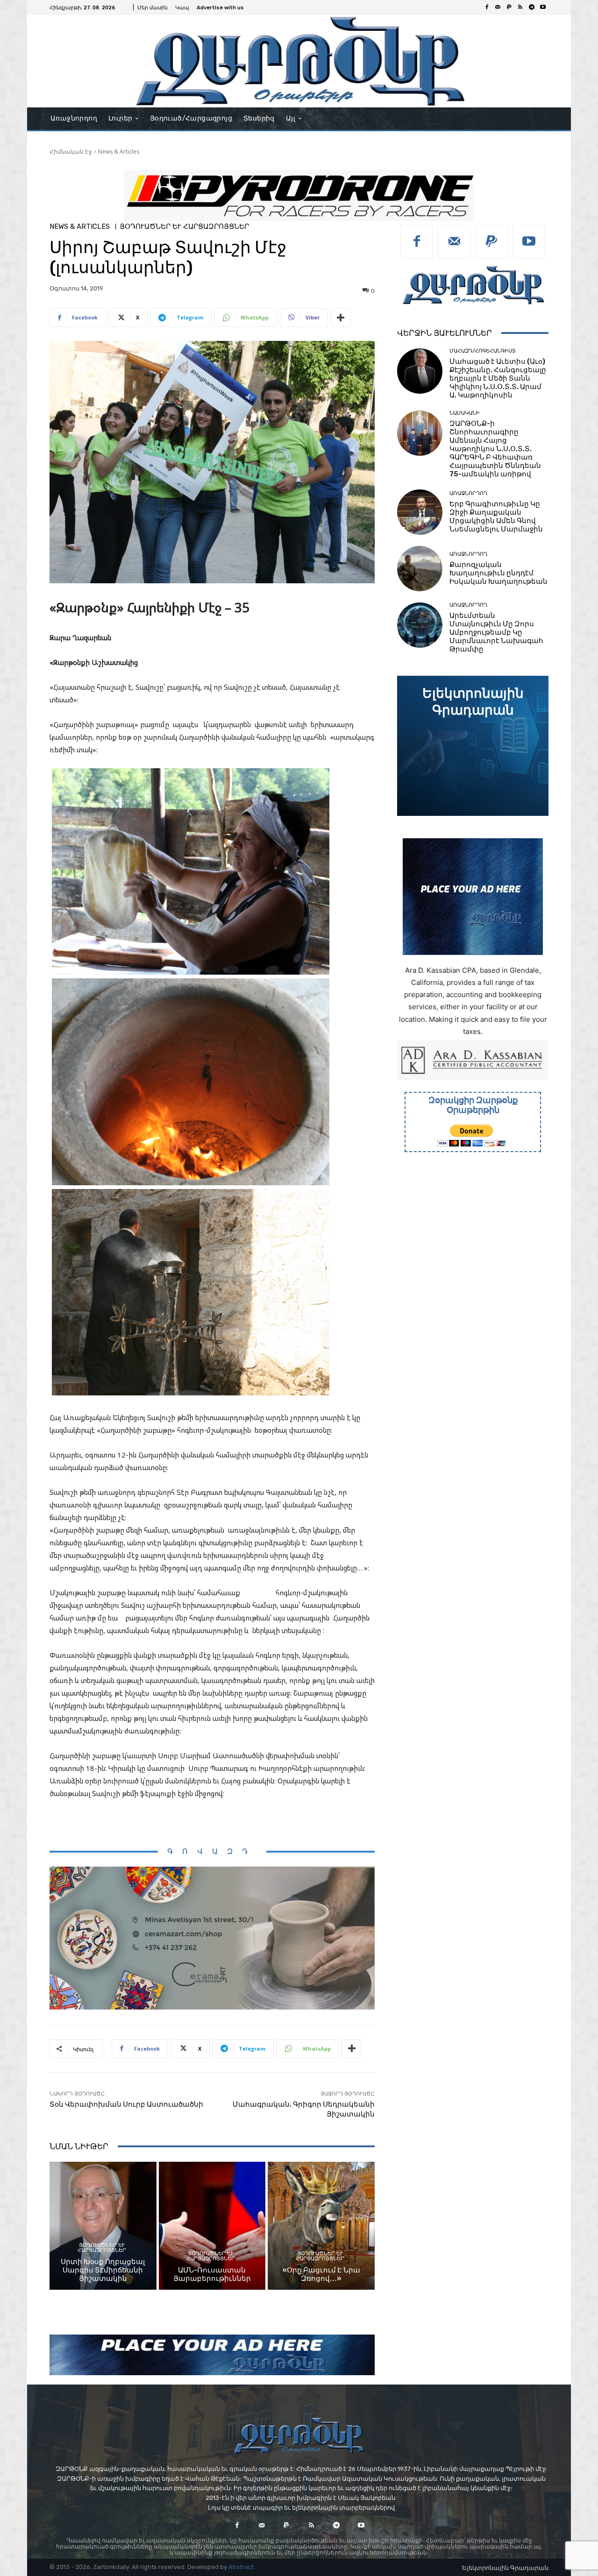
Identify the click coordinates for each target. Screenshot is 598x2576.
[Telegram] (532, 7)
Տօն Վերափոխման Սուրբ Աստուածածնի (126, 2104)
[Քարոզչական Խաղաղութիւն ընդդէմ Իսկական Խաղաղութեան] (420, 569)
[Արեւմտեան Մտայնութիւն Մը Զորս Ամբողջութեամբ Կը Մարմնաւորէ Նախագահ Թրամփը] (420, 625)
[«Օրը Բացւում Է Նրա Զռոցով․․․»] (321, 2226)
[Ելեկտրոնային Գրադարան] (473, 746)
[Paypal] (509, 7)
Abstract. (242, 2567)
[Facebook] (487, 7)
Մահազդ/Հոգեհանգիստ (483, 351)
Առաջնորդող (468, 493)
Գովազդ (212, 1851)
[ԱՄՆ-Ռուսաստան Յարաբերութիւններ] (212, 2226)
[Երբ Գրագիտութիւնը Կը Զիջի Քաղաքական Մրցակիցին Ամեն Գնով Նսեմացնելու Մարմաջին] (420, 512)
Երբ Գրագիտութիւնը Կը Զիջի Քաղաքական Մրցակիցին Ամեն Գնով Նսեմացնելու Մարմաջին (496, 517)
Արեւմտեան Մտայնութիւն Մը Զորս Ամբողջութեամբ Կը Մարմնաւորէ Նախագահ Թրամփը (496, 632)
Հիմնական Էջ (71, 152)
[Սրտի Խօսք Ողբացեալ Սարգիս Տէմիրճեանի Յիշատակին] (103, 2226)
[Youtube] (543, 7)
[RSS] (520, 7)
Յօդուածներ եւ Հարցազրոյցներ (184, 227)
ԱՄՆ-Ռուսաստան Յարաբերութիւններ (212, 2274)
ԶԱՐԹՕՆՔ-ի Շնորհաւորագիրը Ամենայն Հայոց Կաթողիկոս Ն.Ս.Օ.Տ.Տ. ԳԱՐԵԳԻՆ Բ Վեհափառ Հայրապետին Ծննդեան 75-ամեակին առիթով (495, 449)
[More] (341, 318)
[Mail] (498, 7)
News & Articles (119, 152)
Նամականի (465, 413)
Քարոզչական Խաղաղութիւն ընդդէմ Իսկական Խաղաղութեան (498, 573)
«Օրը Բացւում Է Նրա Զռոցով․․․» (321, 2274)
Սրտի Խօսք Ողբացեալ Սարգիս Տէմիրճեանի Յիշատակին (103, 2270)
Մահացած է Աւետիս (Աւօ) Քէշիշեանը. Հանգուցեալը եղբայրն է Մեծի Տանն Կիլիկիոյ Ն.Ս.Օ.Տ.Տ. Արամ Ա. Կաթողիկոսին (498, 378)
